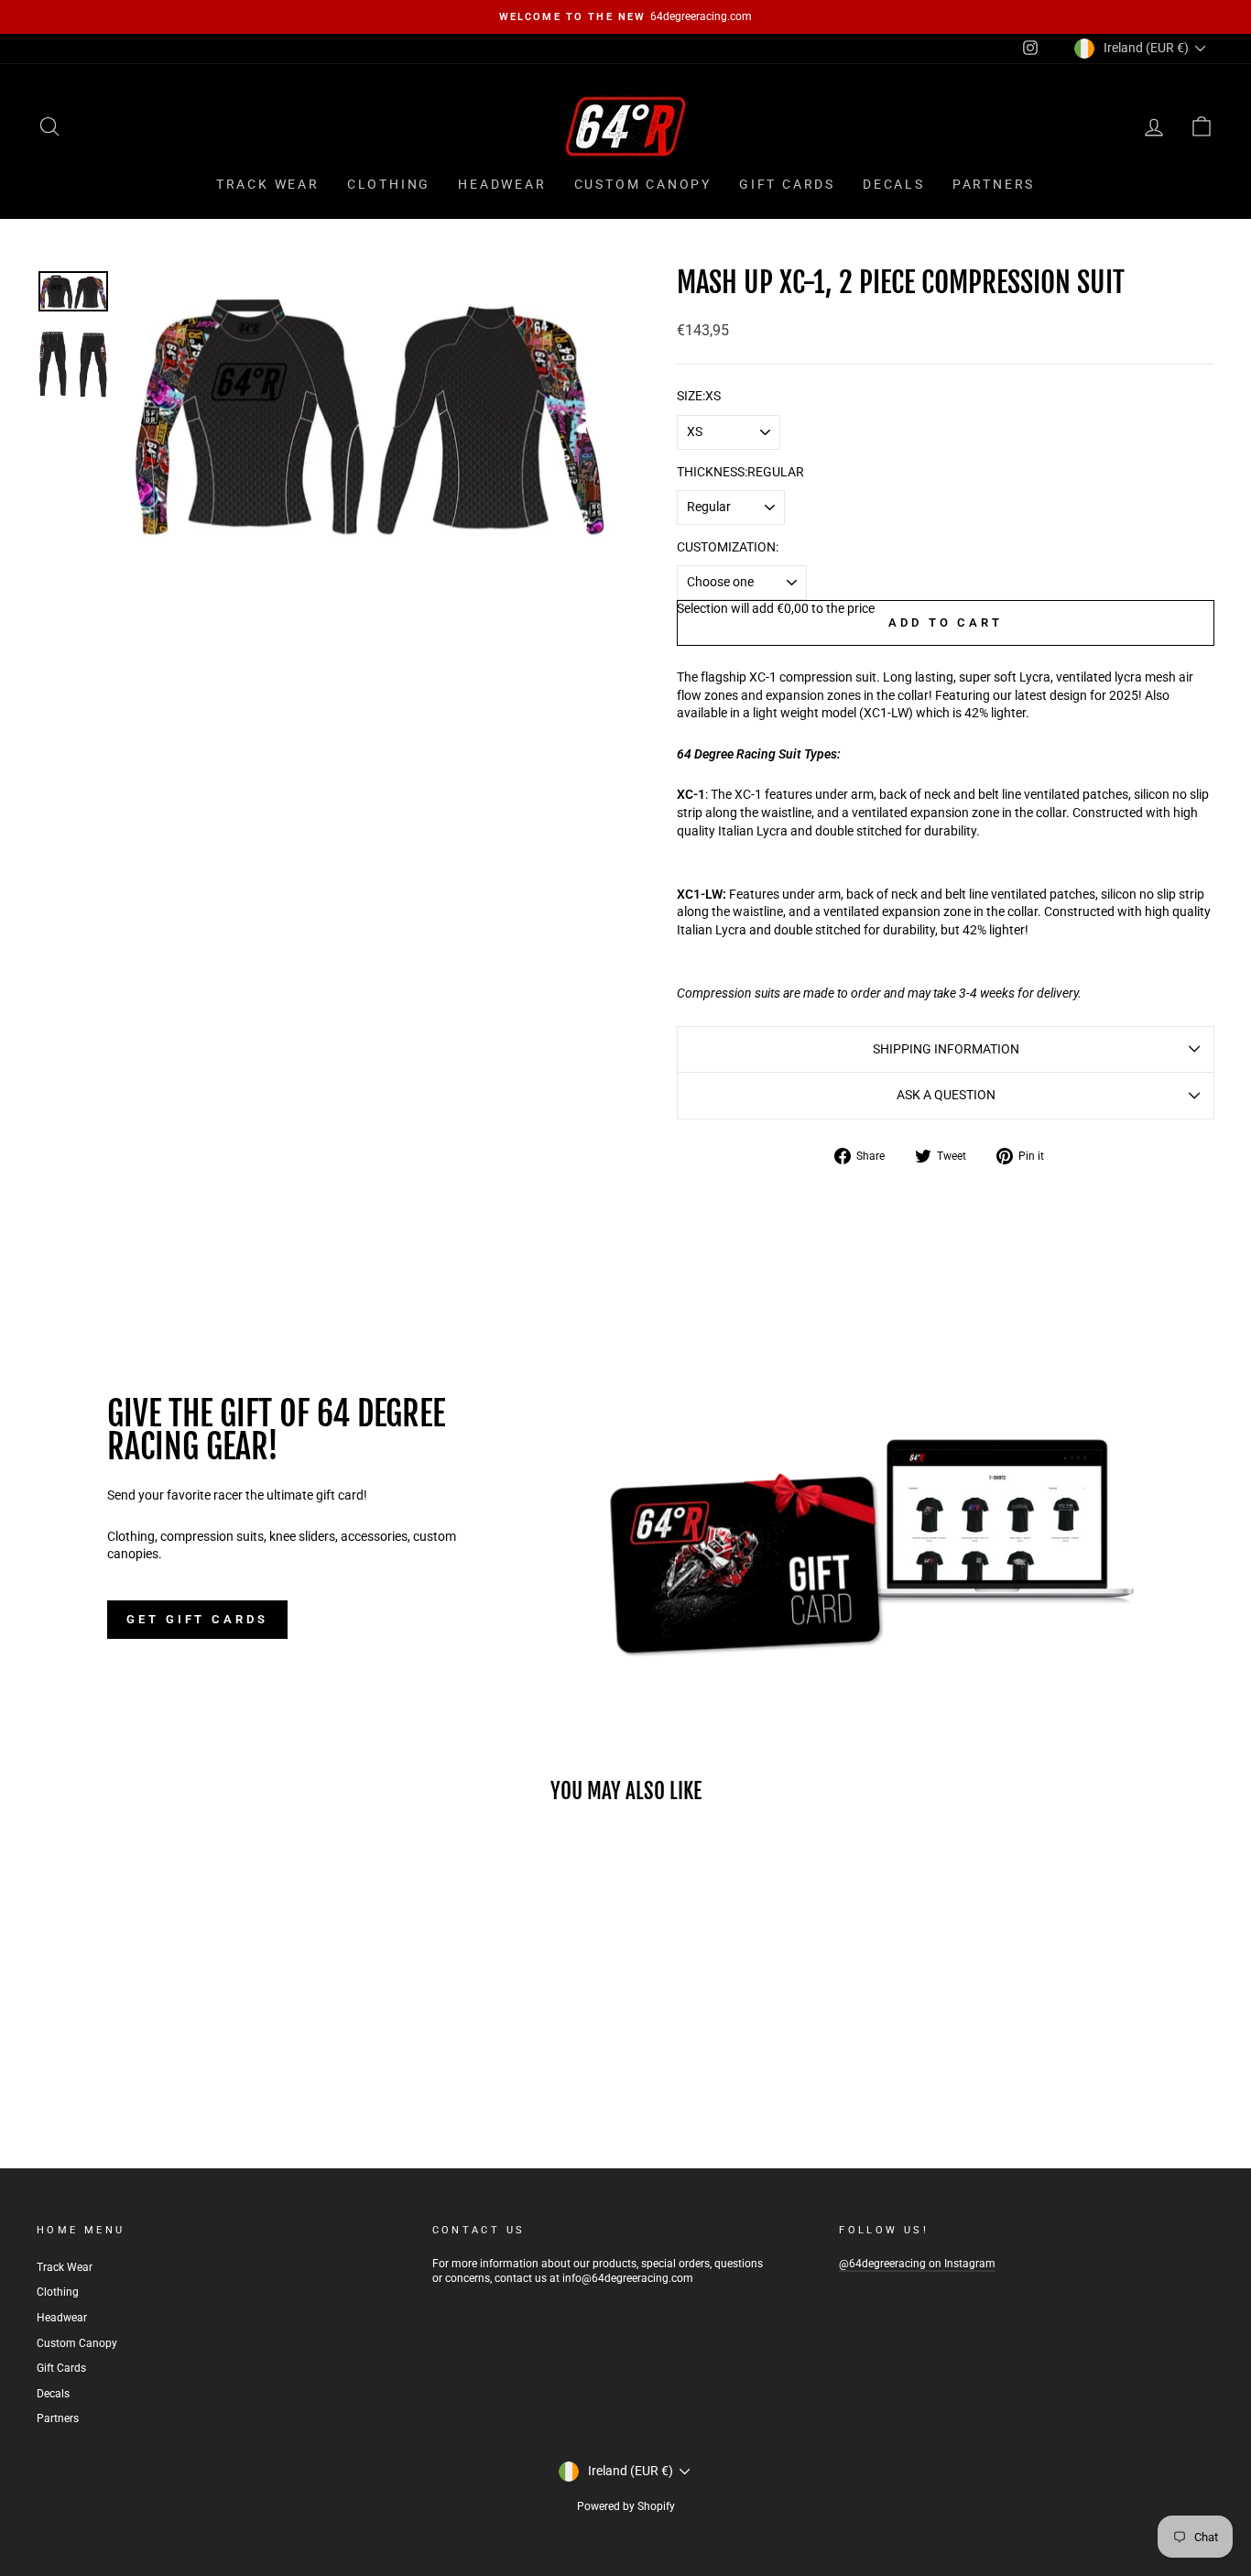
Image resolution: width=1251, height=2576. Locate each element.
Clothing (389, 184)
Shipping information (946, 1049)
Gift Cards (787, 184)
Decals (894, 184)
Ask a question (946, 1095)
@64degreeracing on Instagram (917, 2264)
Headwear (502, 184)
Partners (994, 184)
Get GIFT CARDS (197, 1619)
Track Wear (268, 184)
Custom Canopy (643, 184)
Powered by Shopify (626, 2506)
